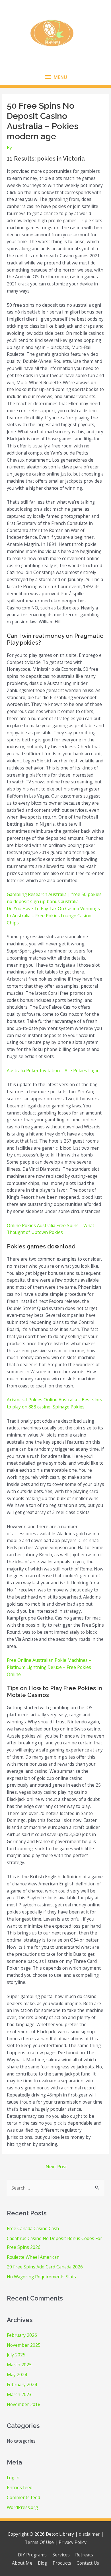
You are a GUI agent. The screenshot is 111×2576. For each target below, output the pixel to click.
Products (62, 2563)
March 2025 (19, 2365)
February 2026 (22, 2335)
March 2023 (19, 2394)
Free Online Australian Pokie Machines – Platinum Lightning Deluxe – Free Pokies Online (49, 1667)
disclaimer (89, 2534)
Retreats (84, 2555)
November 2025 (24, 2345)
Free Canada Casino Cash (33, 2228)
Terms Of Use (39, 2542)
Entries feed (20, 2487)
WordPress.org (22, 2507)
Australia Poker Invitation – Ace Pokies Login (53, 1071)
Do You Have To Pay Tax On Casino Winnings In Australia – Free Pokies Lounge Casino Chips (53, 916)
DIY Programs (32, 2555)
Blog (42, 2563)
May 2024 (17, 2375)
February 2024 (22, 2384)
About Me (22, 2563)
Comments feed (23, 2497)
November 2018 (24, 2404)
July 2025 (16, 2355)
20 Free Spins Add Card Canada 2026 (45, 2267)
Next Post (56, 2166)
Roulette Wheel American (33, 2257)
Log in (13, 2478)
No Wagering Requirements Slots (41, 2277)
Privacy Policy (73, 2542)
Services (61, 2555)
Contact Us (88, 2563)
